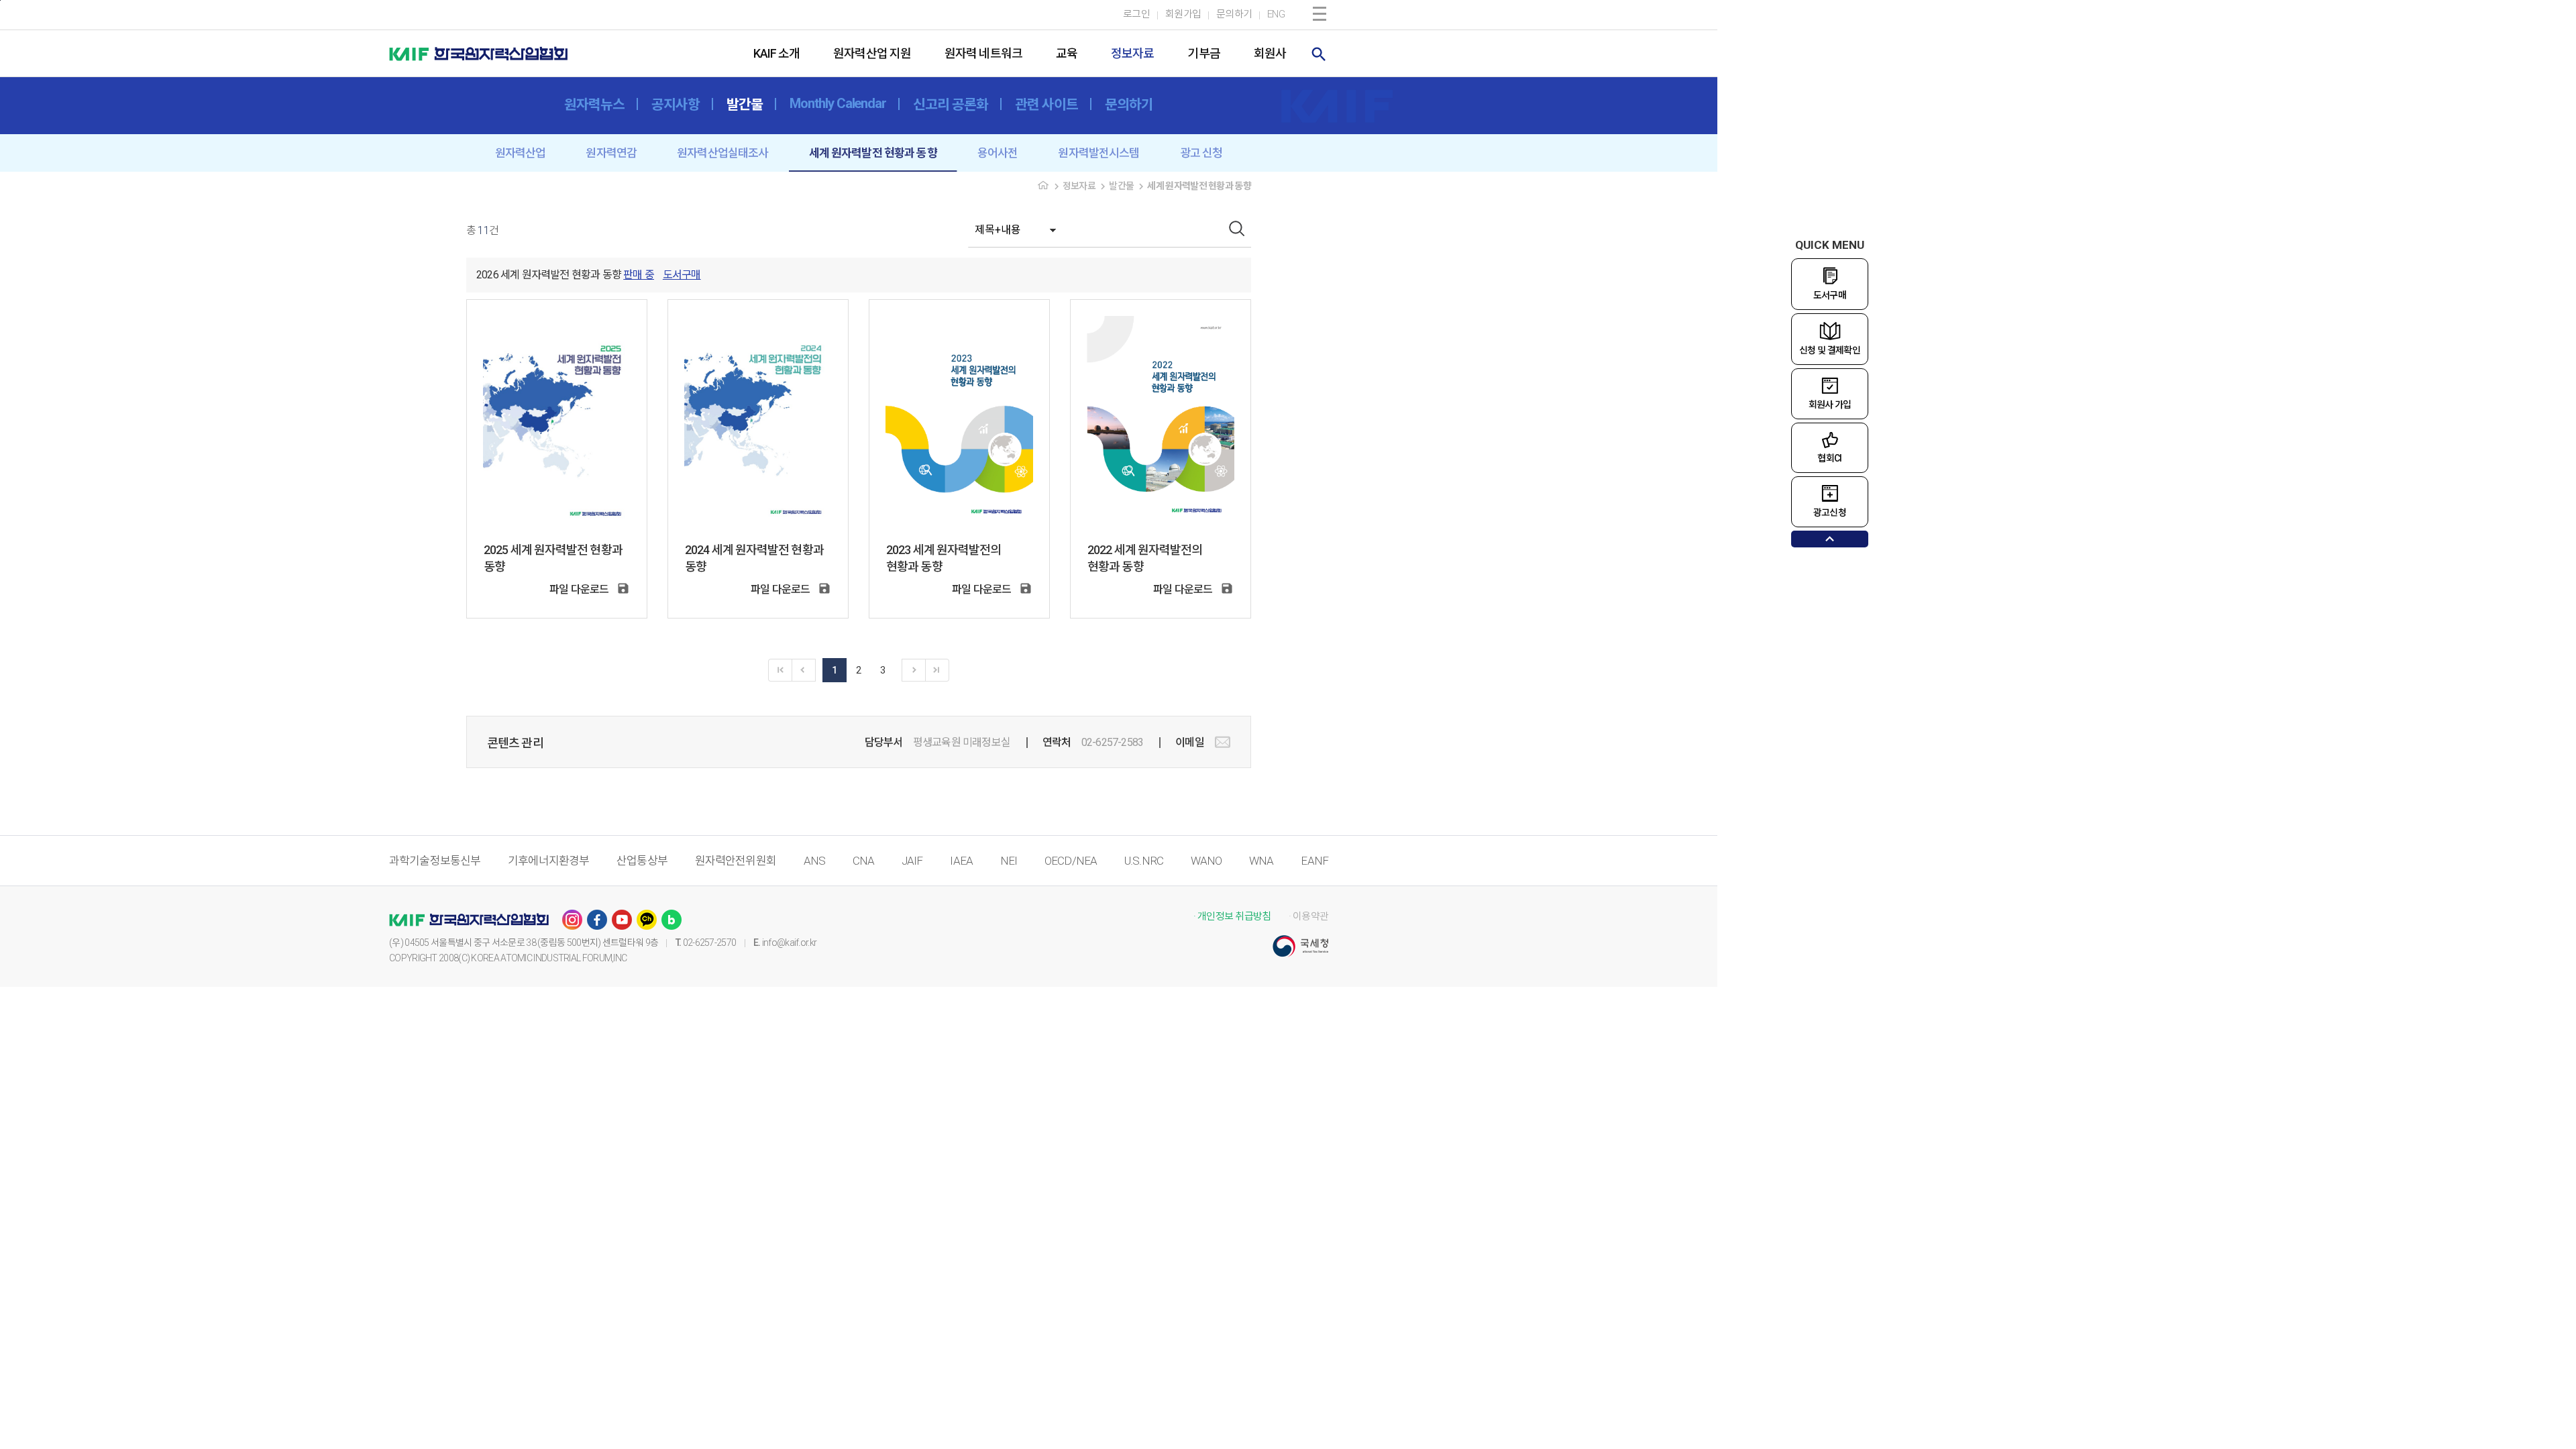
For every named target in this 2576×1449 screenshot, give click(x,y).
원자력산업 (521, 153)
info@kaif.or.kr (790, 943)
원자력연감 (611, 153)
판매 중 (639, 275)
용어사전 (998, 153)
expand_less (1830, 539)
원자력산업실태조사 (722, 153)
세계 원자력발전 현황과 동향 (873, 153)
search (1319, 54)
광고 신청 (1201, 153)
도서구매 (682, 275)
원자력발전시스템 (1098, 153)
